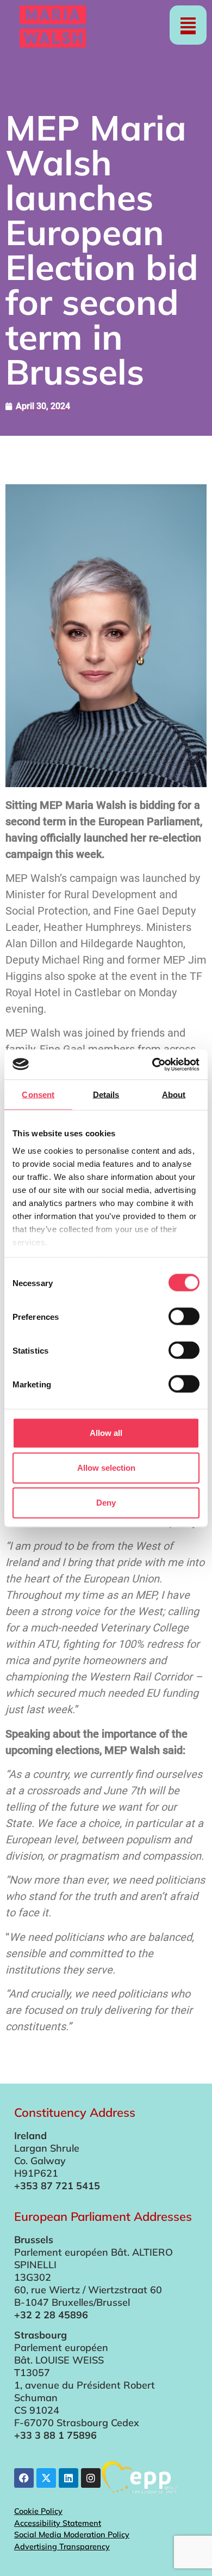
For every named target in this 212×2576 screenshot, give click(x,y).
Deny (106, 1503)
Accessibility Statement (58, 2523)
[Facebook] (24, 2478)
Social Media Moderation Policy (72, 2535)
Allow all (106, 1433)
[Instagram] (91, 2478)
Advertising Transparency (62, 2547)
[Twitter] (46, 2478)
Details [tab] (106, 1095)
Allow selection (106, 1468)
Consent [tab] (38, 1095)
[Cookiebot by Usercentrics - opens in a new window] (152, 1064)
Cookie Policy (38, 2511)
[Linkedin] (68, 2478)
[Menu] (188, 25)
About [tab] (174, 1095)
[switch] (184, 1317)
